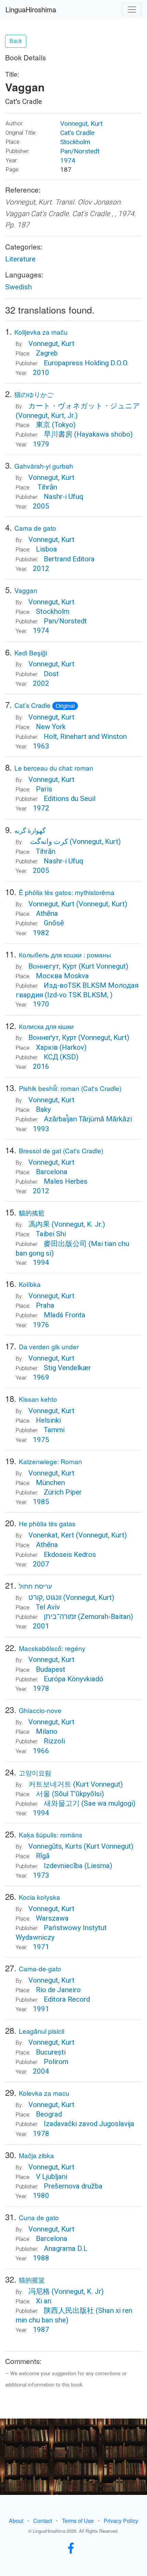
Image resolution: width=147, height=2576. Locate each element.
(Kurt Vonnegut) (103, 966)
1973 (41, 1875)
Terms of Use (78, 2521)
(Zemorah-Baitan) (105, 1617)
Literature (20, 259)
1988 (41, 2258)
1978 (41, 1688)
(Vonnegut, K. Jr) (78, 2291)
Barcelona (52, 1172)
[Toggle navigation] (132, 10)
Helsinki (48, 1420)
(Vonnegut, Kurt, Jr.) (47, 415)
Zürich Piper (63, 1492)
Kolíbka (30, 1284)
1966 (41, 1751)
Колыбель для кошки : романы (65, 954)
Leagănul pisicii (42, 2031)
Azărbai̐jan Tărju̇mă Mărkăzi (88, 1119)
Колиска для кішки (46, 1026)
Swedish (18, 287)
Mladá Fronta (65, 1315)
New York (51, 727)
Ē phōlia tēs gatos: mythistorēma (67, 892)
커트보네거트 (50, 1784)
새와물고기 (62, 1803)
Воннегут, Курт (53, 966)
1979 (41, 444)
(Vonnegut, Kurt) (95, 842)
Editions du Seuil (70, 799)
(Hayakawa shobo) (103, 434)
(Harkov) (73, 1047)
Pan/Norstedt (80, 151)
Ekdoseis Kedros (70, 1555)
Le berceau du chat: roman (54, 768)
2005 (41, 506)
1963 (41, 746)
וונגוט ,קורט (45, 1597)
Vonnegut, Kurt (81, 124)
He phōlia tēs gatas (47, 1523)
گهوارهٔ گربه (30, 830)
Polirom (56, 2062)
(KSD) (69, 1057)
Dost (51, 674)
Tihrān (46, 487)
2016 (41, 1066)
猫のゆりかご (34, 394)
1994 (41, 1262)
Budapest (51, 1669)
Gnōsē (54, 923)
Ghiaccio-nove (40, 1710)
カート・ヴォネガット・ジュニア (84, 406)
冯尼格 (39, 2291)
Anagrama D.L (66, 2248)
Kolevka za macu (44, 2093)
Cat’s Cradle (77, 133)
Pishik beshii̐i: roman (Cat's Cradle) (70, 1088)
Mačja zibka (36, 2155)
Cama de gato (35, 528)
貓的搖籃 (32, 1213)
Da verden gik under (49, 1346)
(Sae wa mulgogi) (108, 1803)
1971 (41, 1947)
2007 (41, 1564)
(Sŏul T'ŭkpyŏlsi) (78, 1794)
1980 (41, 2196)
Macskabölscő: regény (52, 1648)
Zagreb (47, 353)
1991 (41, 2009)
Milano (47, 1731)
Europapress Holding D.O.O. (86, 363)
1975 (41, 1440)
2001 (41, 1626)
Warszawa (52, 1918)
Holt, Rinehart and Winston (85, 737)
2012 (41, 569)
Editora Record (67, 1999)
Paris (44, 789)
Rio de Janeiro (58, 1990)
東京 (43, 425)
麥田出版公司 (65, 1244)
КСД (51, 1057)
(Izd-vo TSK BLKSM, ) (79, 995)
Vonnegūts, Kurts (56, 1846)
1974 (68, 160)
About (16, 2521)
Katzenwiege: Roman (50, 1461)
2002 (41, 683)
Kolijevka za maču (41, 332)
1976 (41, 1325)
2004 (41, 2071)
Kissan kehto (38, 1399)
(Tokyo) (64, 425)
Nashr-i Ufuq (64, 497)
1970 (41, 1004)
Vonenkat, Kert (51, 1535)
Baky (43, 1109)
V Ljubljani (52, 2177)
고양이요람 (35, 1772)
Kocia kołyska (39, 1897)
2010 (41, 373)
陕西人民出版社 (69, 2310)
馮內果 (39, 1224)
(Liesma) (98, 1866)
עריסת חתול (35, 1586)
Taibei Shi (51, 1234)
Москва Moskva (62, 976)
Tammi (54, 1430)
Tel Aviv (48, 1607)
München (50, 1483)
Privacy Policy (121, 2521)
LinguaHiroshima (31, 9)
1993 (41, 1129)
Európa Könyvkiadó (73, 1679)
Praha (45, 1305)
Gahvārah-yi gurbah (44, 466)
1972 (41, 808)
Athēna (47, 913)
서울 (43, 1794)
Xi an (44, 2301)
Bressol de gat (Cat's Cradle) (61, 1150)
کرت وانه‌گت (48, 842)
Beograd (49, 2114)
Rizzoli (54, 1741)
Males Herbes (66, 1181)
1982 (41, 933)
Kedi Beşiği (31, 653)
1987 (41, 2330)
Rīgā (43, 1856)
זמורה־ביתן (60, 1617)
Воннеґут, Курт (52, 1037)
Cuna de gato (39, 2217)
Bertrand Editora (69, 559)
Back (16, 41)
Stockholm (75, 142)
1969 (41, 1377)
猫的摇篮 (32, 2280)
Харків (47, 1047)
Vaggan (26, 590)
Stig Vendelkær (67, 1368)
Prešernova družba (73, 2186)
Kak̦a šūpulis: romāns (51, 1835)
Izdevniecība (64, 1866)
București (51, 2052)
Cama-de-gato (40, 1968)
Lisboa (46, 549)
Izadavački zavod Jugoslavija (89, 2124)
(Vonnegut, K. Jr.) (78, 1224)
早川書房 (58, 434)
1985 (41, 1502)
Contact (43, 2521)
